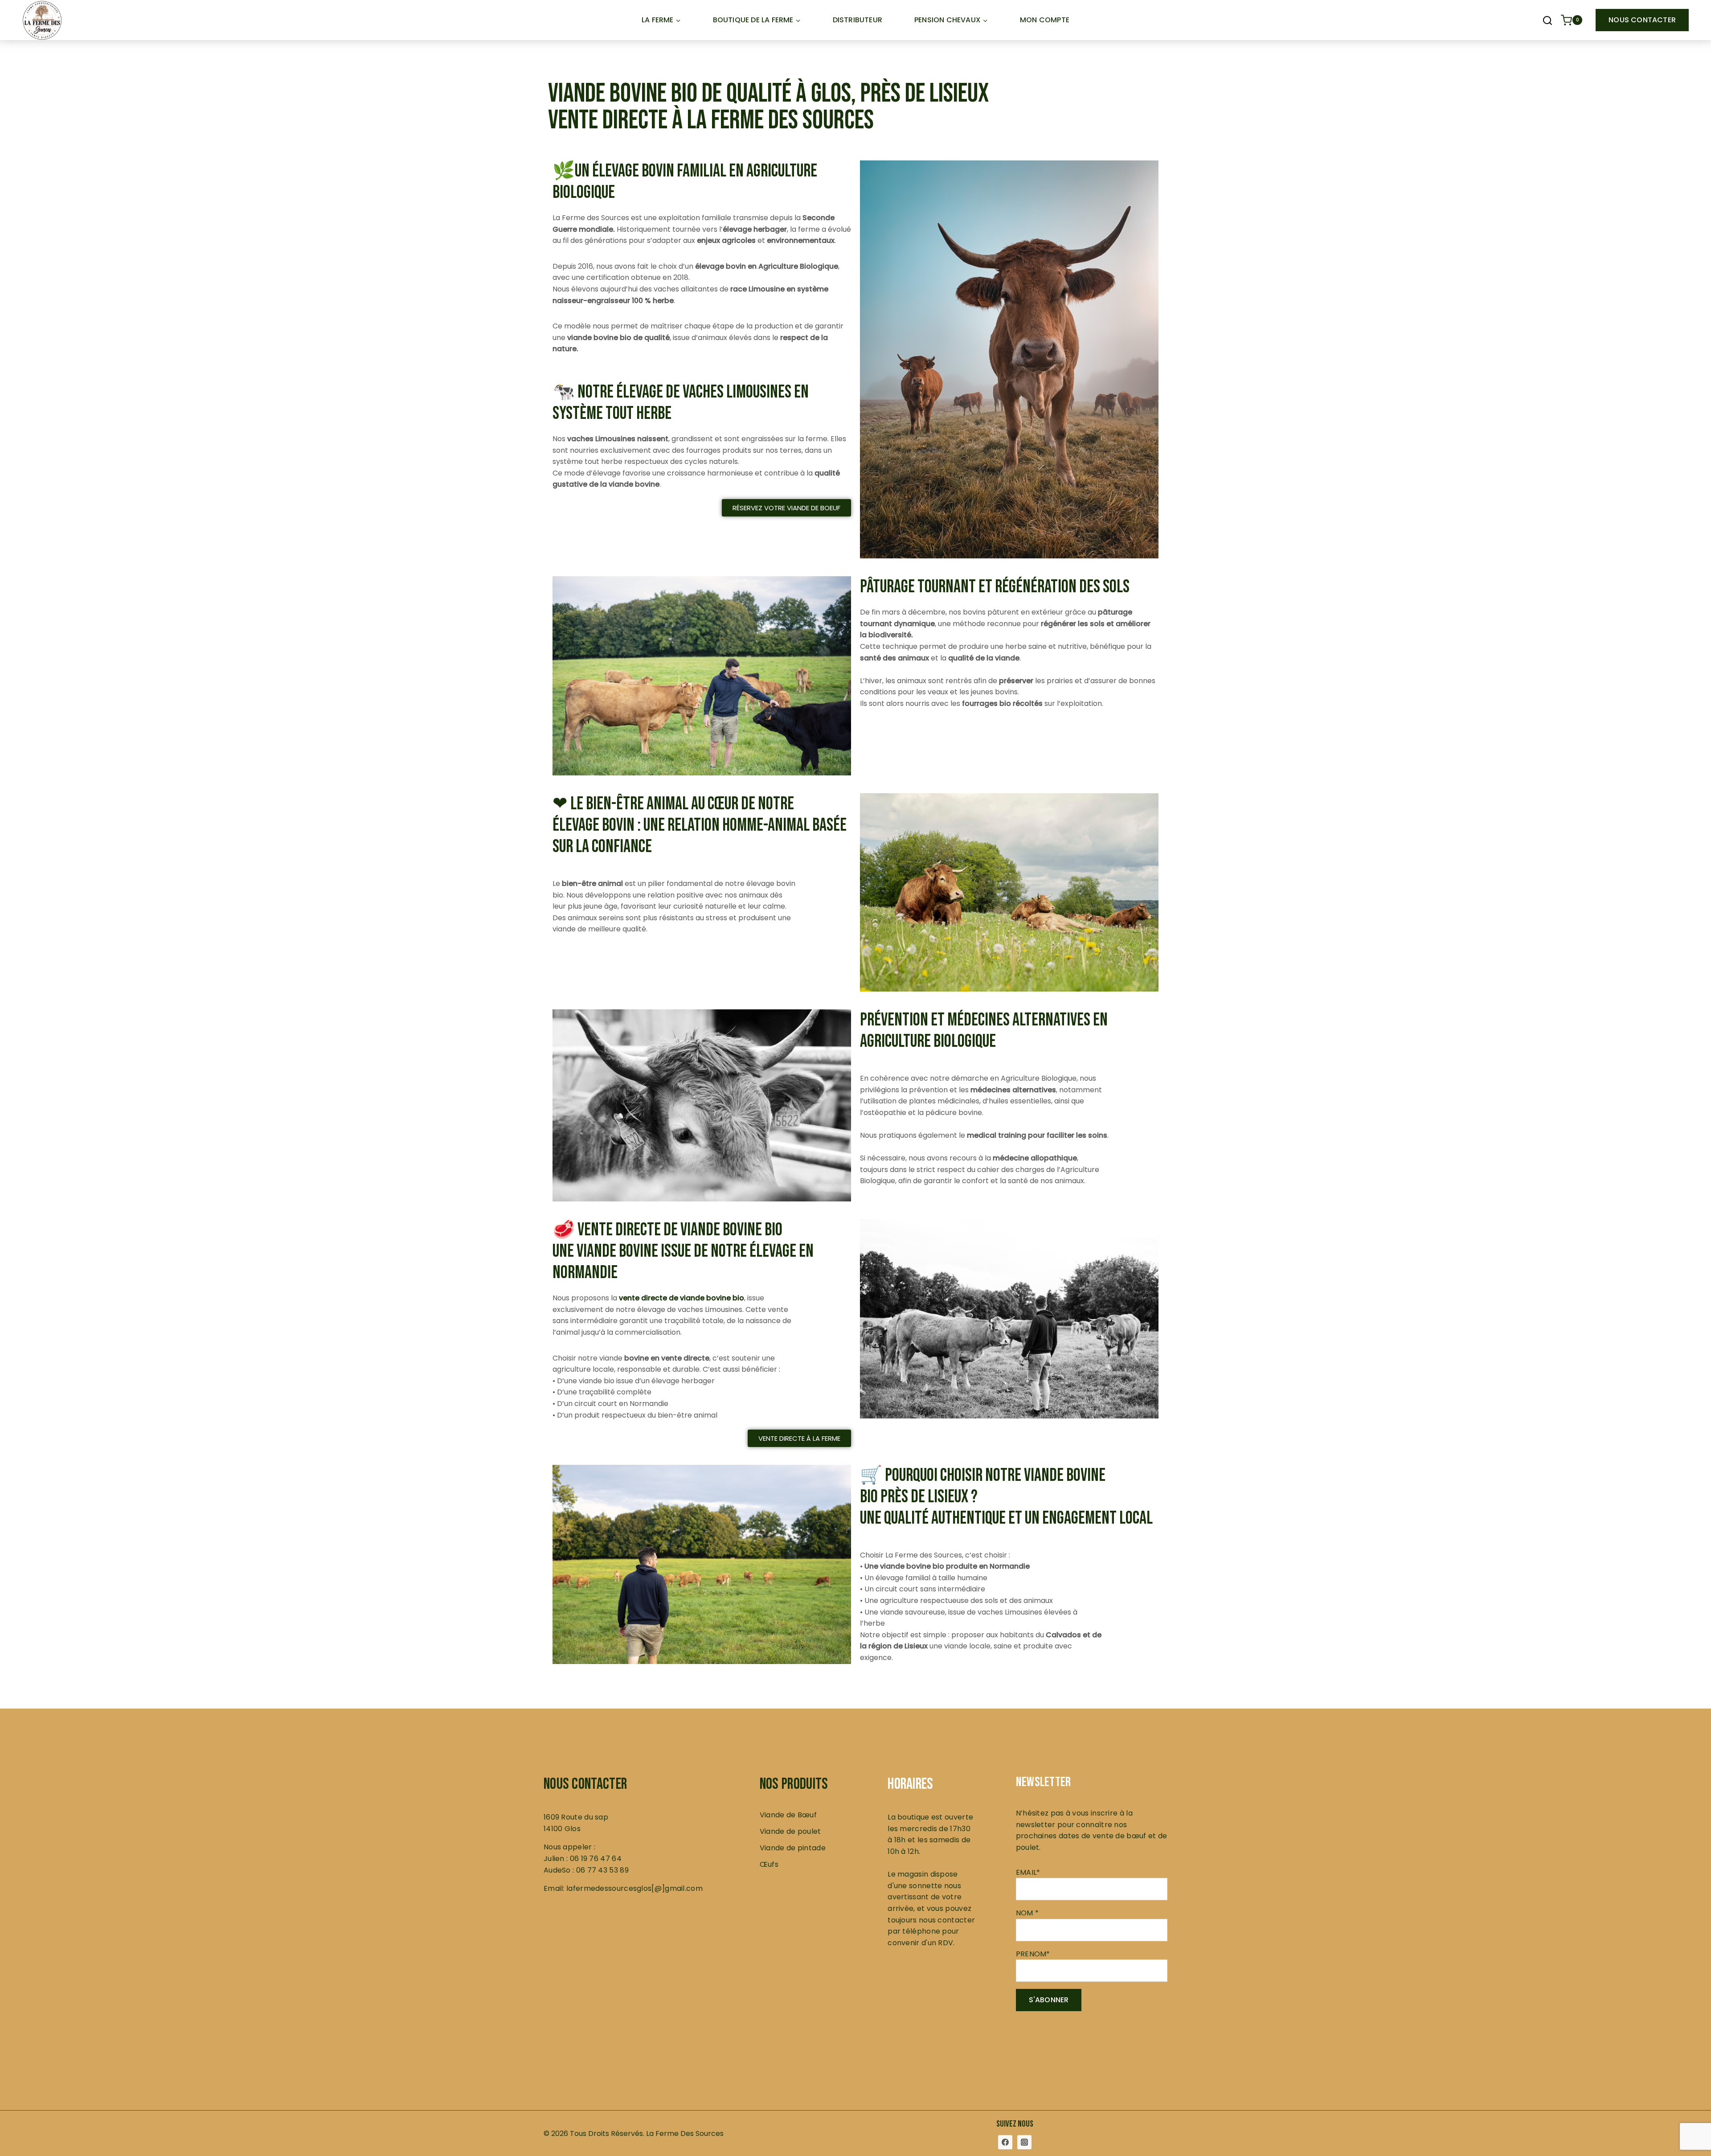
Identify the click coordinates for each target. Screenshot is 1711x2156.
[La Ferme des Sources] (42, 20)
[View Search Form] (1547, 21)
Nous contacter (1642, 20)
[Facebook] (1005, 2142)
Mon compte (1045, 20)
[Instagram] (1024, 2142)
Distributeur (858, 20)
